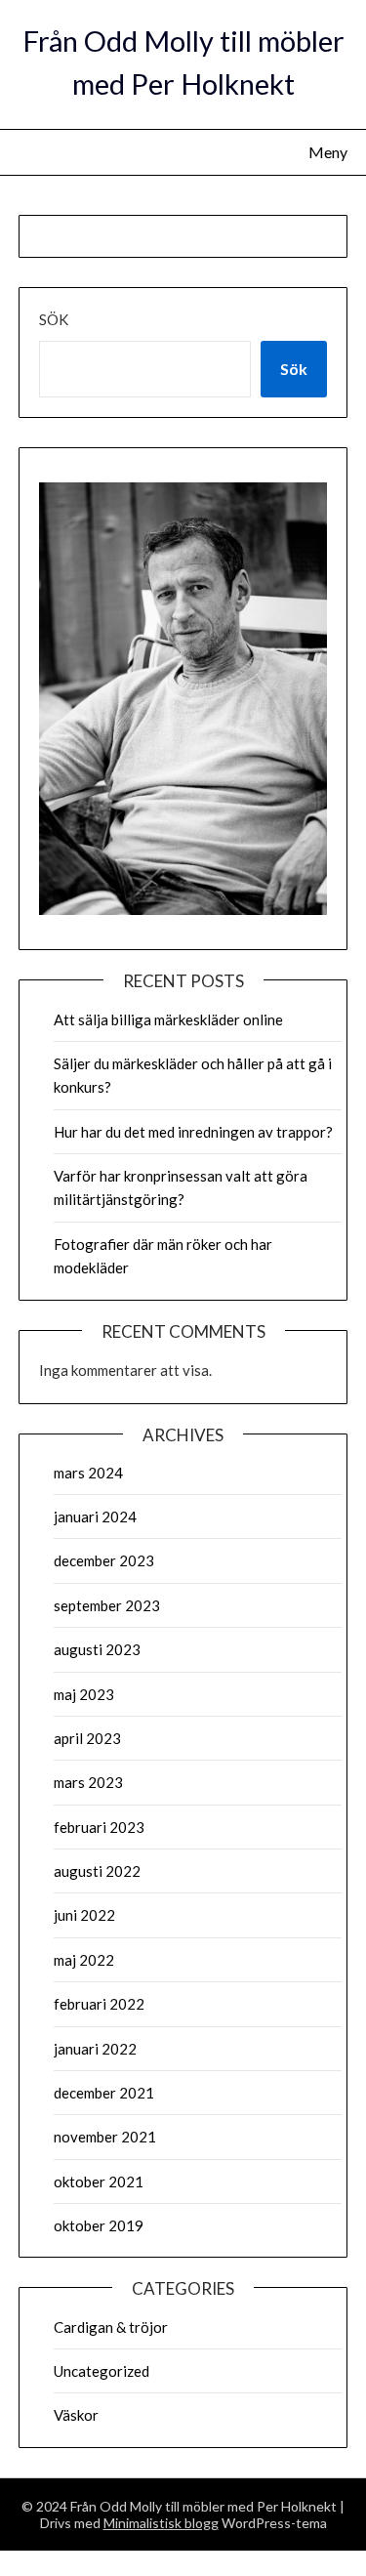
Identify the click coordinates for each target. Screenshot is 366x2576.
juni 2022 (84, 1915)
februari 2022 (99, 2004)
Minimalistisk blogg (161, 2523)
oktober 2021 (99, 2181)
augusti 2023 (97, 1649)
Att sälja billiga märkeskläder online (168, 1019)
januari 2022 (95, 2049)
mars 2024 (88, 1473)
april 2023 (87, 1738)
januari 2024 (95, 1517)
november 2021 (105, 2137)
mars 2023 (88, 1782)
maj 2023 (84, 1694)
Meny (328, 152)
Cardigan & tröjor (111, 2327)
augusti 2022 (97, 1871)
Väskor (76, 2415)
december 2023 (104, 1560)
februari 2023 (99, 1827)
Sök (54, 319)
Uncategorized (102, 2371)
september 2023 (107, 1605)
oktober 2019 (99, 2225)
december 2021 (104, 2093)
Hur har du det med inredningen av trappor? (193, 1132)
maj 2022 (84, 1960)
